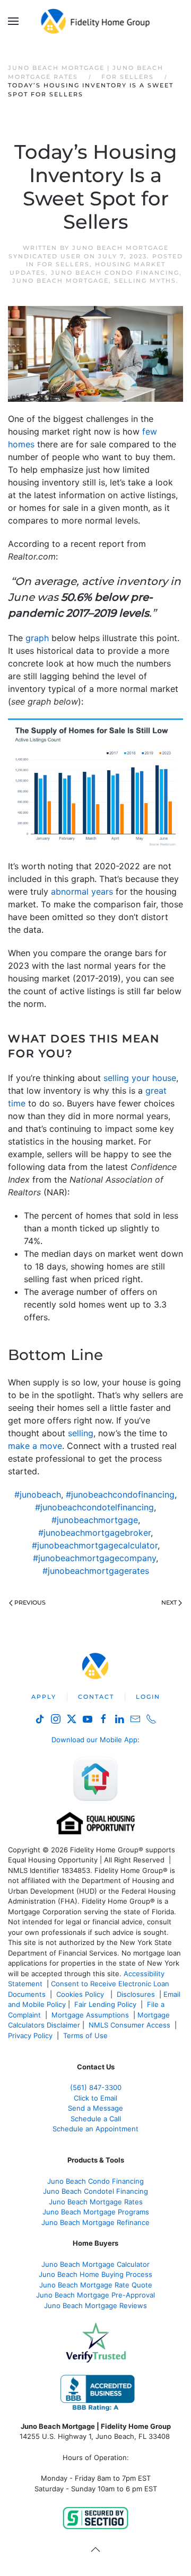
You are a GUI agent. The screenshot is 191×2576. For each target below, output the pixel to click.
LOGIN (148, 1697)
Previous (30, 1602)
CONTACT (96, 1697)
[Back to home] (96, 21)
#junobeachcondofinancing (120, 1494)
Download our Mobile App (94, 1740)
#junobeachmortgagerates (96, 1571)
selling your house (140, 1078)
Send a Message (95, 2108)
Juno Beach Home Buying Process (95, 2274)
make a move (35, 1446)
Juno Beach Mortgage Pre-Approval (95, 2295)
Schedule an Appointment (95, 2129)
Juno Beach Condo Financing (115, 273)
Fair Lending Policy (105, 2004)
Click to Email (95, 2098)
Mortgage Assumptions (90, 2015)
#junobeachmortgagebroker (94, 1533)
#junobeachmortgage (95, 1520)
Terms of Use (86, 2035)
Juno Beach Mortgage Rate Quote (96, 2285)
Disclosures (136, 1994)
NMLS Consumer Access (129, 2025)
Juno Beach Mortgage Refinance (95, 2222)
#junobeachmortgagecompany (94, 1558)
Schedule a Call (96, 2119)
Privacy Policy (30, 2035)
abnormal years (82, 891)
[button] (13, 21)
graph (37, 638)
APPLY (44, 1697)
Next (169, 1602)
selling (81, 1433)
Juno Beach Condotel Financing (95, 2191)
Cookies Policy (81, 1994)
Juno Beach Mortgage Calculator (95, 2264)
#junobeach (38, 1494)
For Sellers (63, 264)
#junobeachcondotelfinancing (94, 1507)
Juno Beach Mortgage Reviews (95, 2305)
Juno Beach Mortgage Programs (96, 2212)
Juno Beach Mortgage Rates (96, 2202)
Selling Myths (145, 281)
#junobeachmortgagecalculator (95, 1545)
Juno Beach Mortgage (60, 281)
